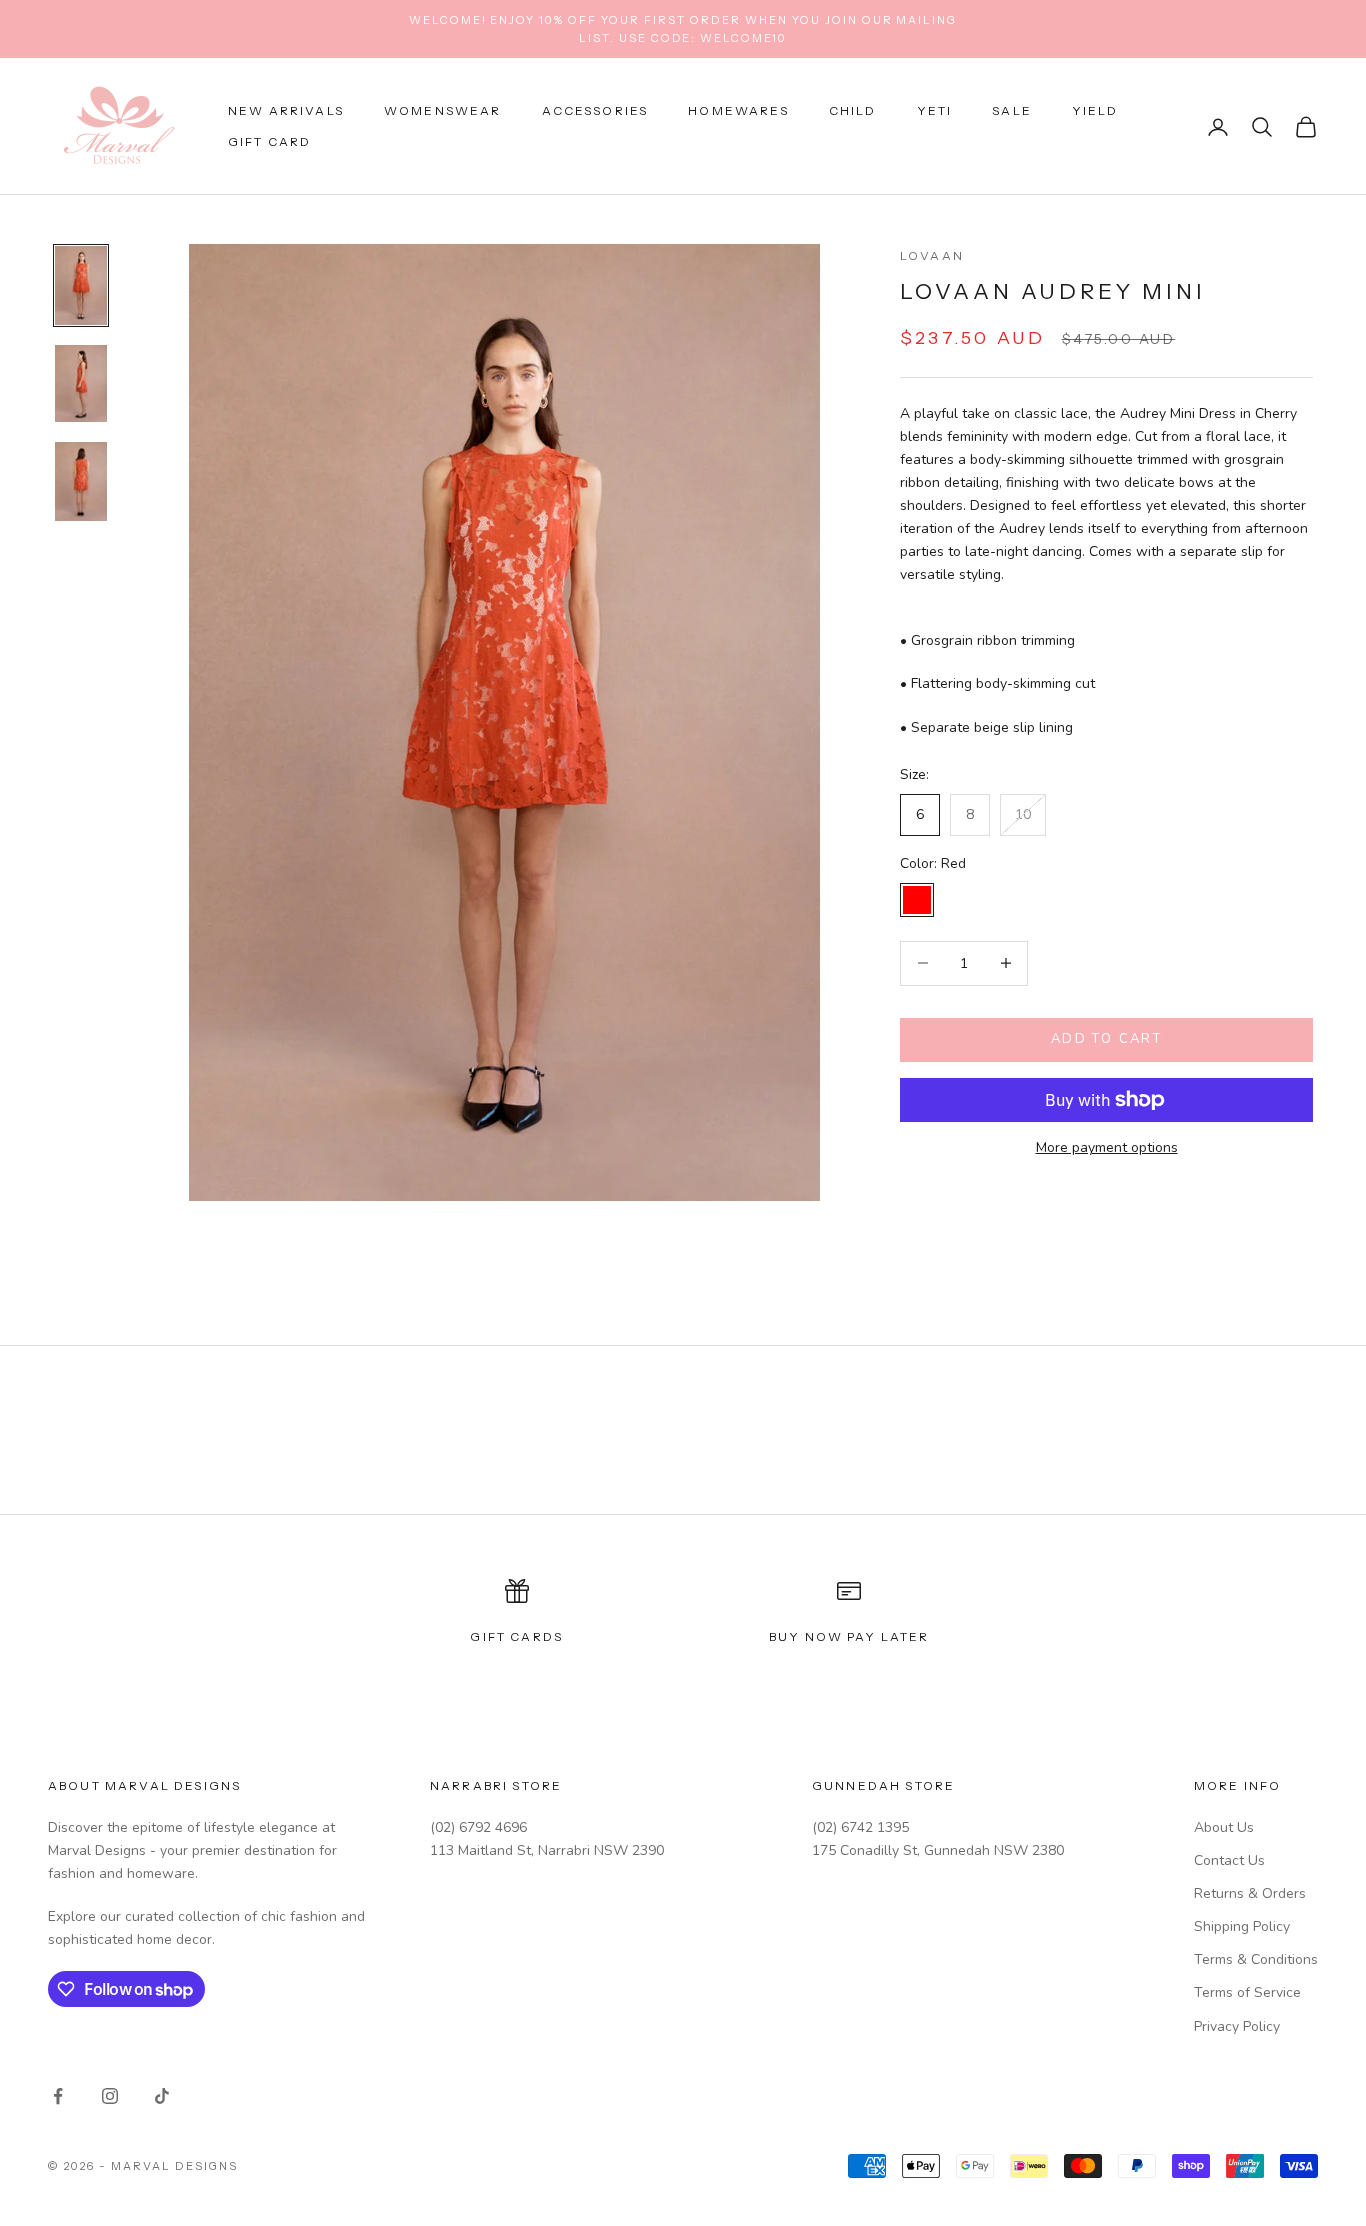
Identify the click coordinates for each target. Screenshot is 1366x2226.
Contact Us (1229, 1860)
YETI (935, 111)
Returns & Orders (1250, 1893)
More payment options (1107, 1147)
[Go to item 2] (81, 383)
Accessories (595, 111)
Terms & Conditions (1256, 1959)
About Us (1224, 1827)
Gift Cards (516, 1636)
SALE (1012, 111)
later (905, 1636)
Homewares (738, 111)
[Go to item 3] (81, 481)
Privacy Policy (1237, 2026)
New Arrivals (286, 111)
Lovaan (932, 255)
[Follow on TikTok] (162, 2096)
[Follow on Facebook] (58, 2096)
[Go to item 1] (81, 285)
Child (853, 111)
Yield (1095, 111)
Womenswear (443, 111)
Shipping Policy (1242, 1926)
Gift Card (269, 141)
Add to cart (1106, 1039)
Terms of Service (1247, 1992)
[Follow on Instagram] (110, 2096)
